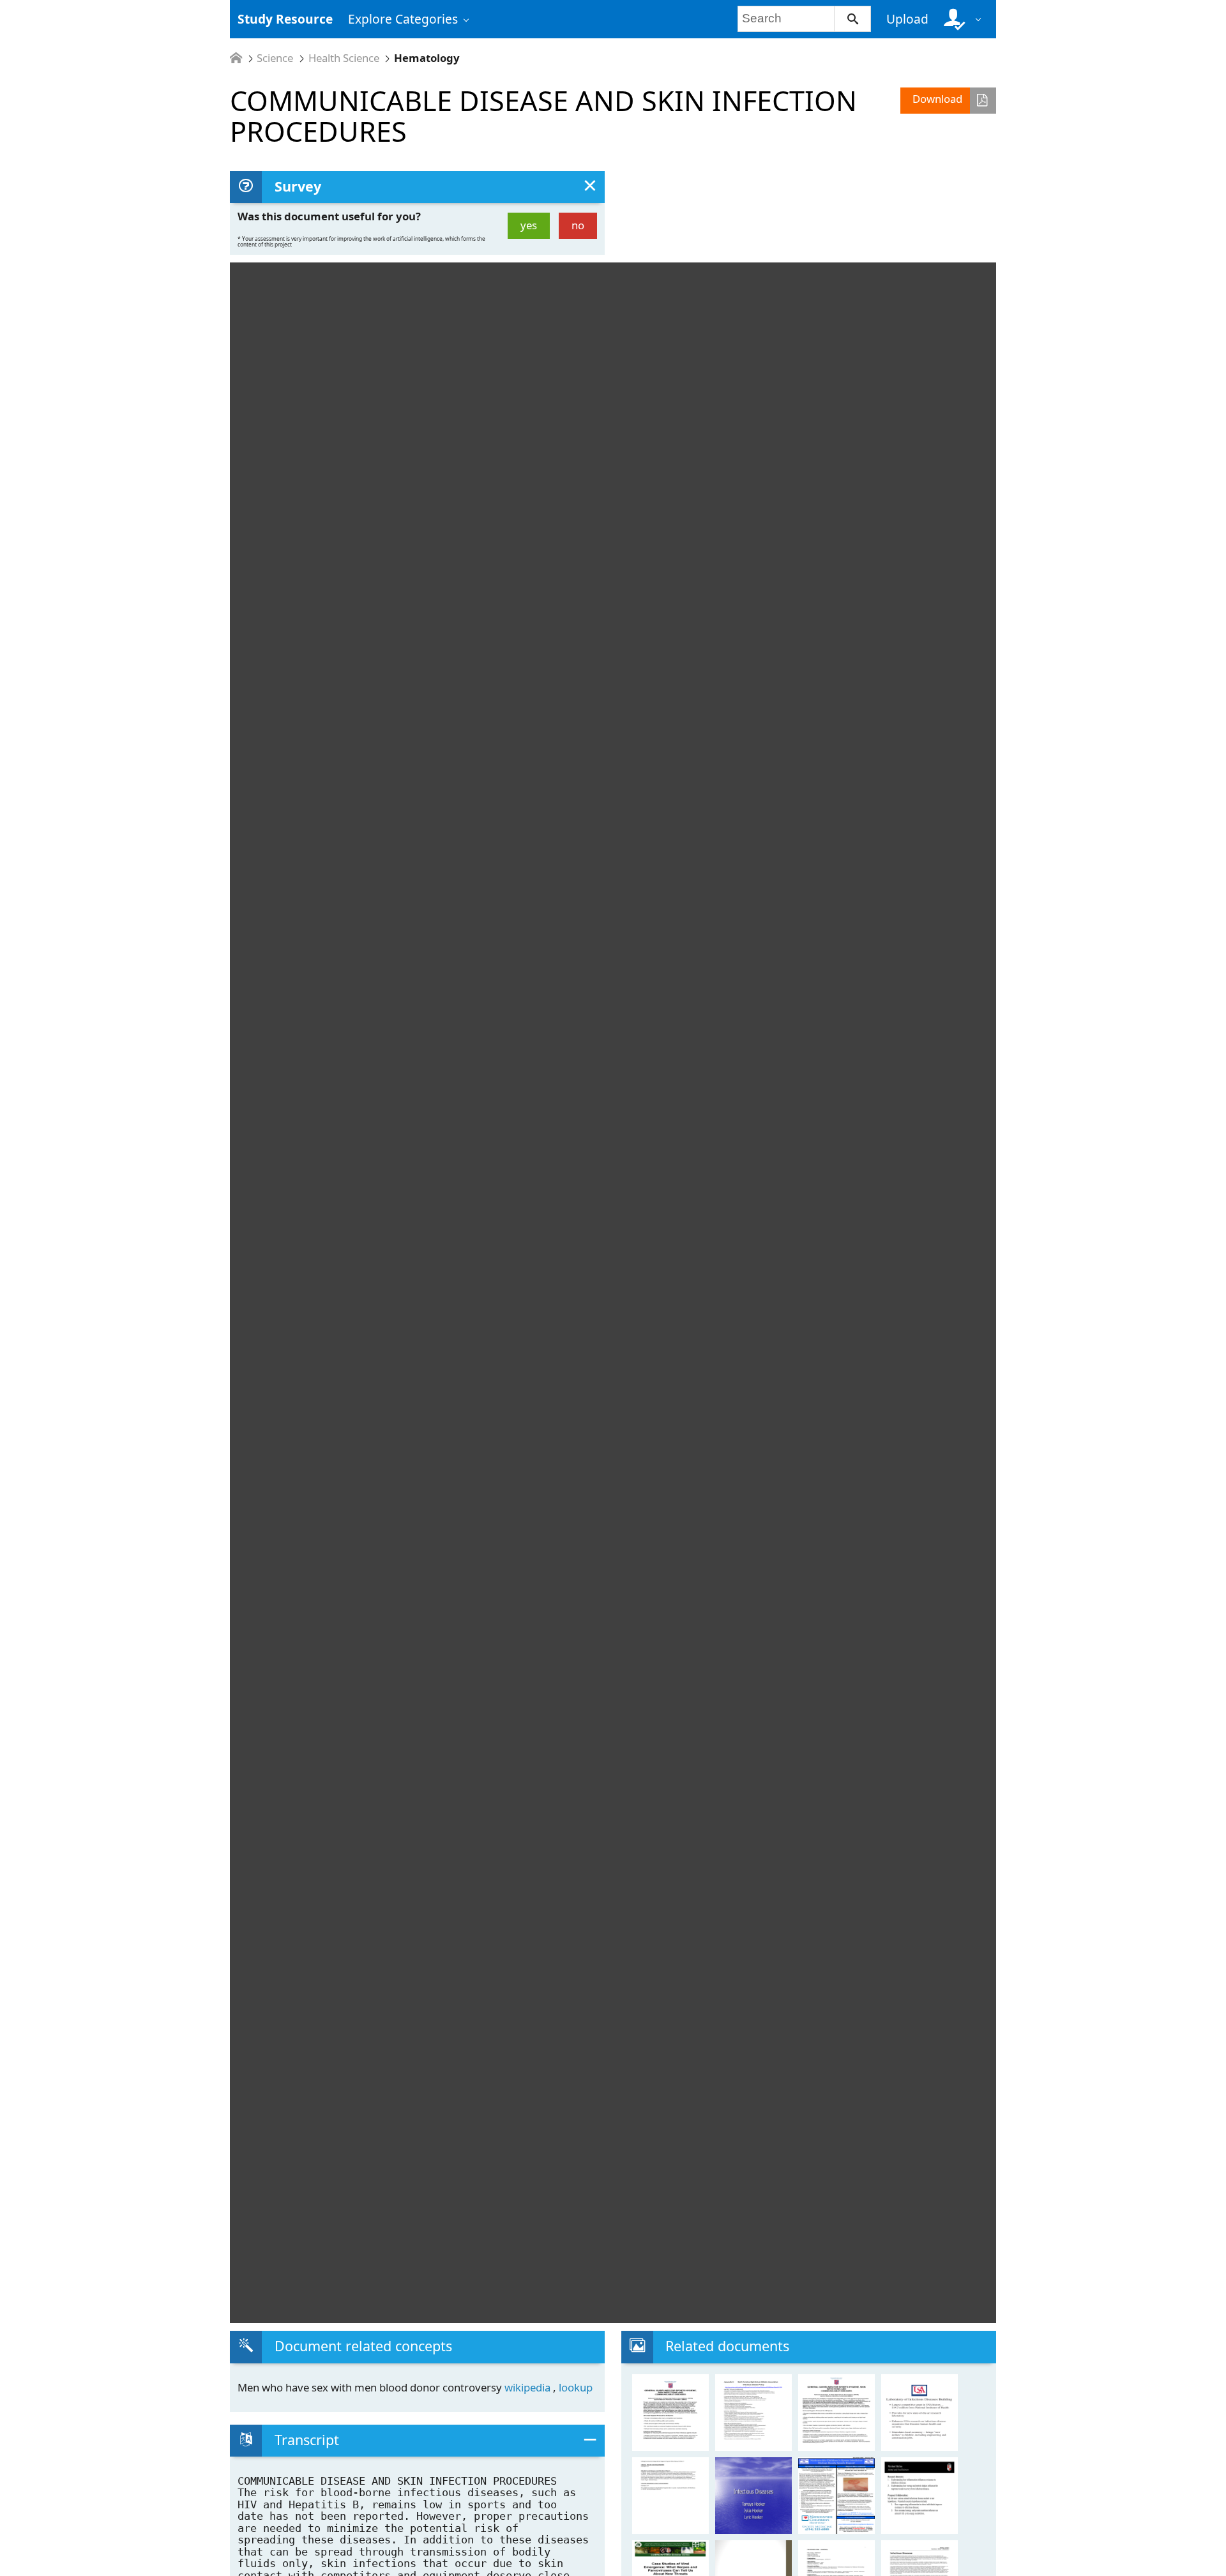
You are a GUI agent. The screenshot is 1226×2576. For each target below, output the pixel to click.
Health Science (344, 58)
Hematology (427, 58)
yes (529, 225)
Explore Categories (403, 19)
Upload (907, 19)
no (578, 225)
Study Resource (285, 19)
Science (275, 58)
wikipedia (529, 2387)
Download (937, 99)
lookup (576, 2387)
